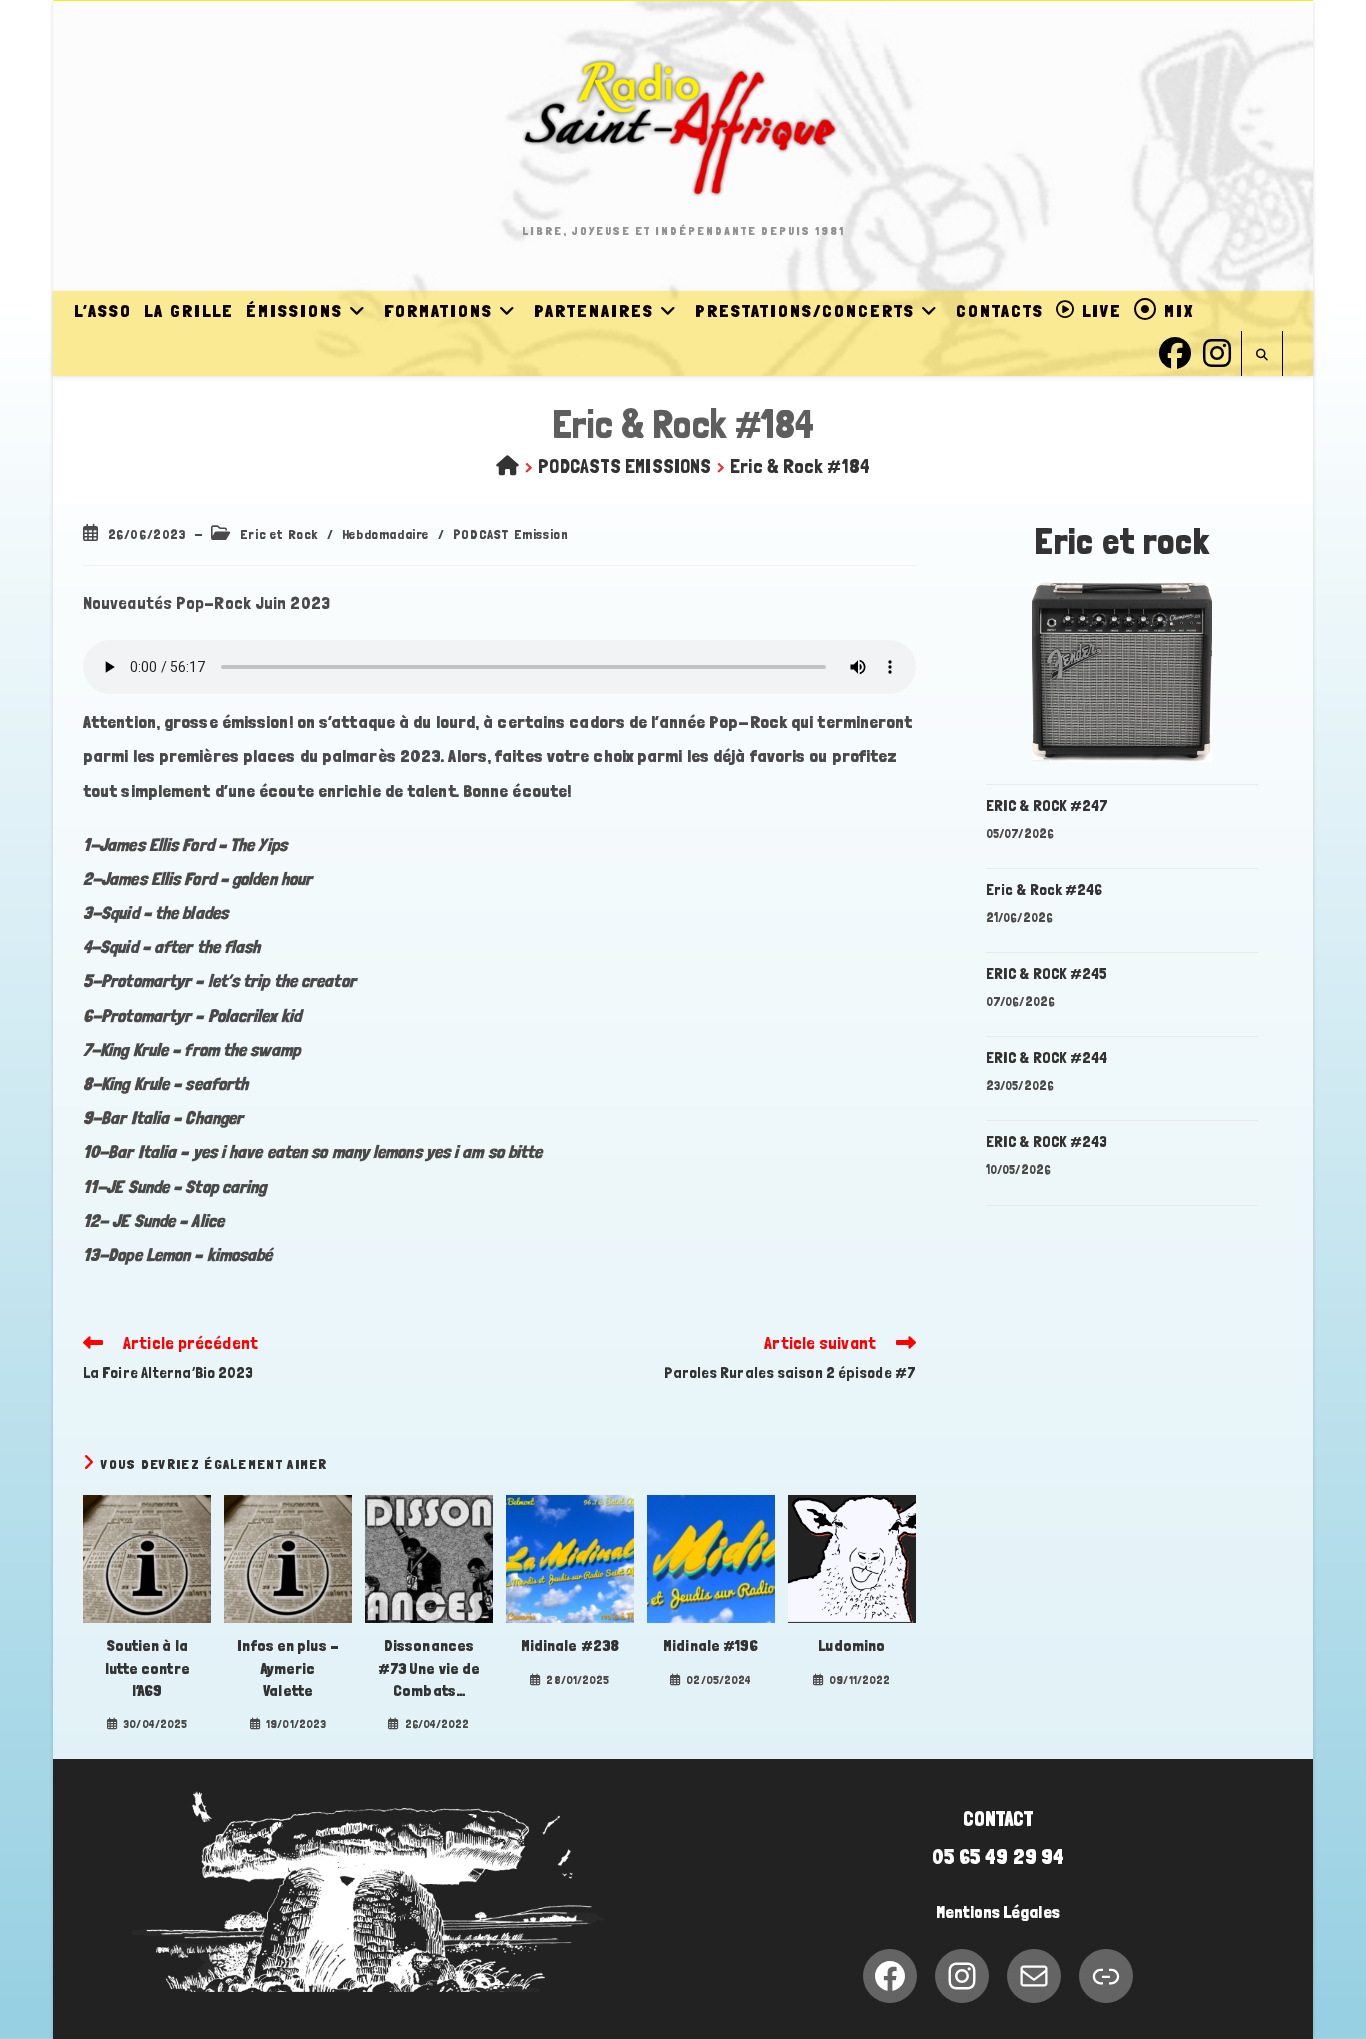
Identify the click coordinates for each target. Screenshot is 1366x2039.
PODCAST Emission (511, 534)
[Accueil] (507, 466)
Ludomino (851, 1645)
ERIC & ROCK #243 (1047, 1141)
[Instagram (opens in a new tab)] (1217, 350)
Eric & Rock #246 (1044, 889)
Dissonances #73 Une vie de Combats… (429, 1668)
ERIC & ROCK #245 (1047, 973)
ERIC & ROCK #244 (1047, 1057)
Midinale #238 (570, 1645)
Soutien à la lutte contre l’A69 (147, 1668)
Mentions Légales (998, 1912)
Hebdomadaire (385, 534)
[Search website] (1262, 355)
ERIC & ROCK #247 (1047, 805)
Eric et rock (1122, 541)
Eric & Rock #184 (800, 466)
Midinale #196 (710, 1645)
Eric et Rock (279, 534)
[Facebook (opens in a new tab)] (1175, 350)
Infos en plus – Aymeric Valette (288, 1668)
